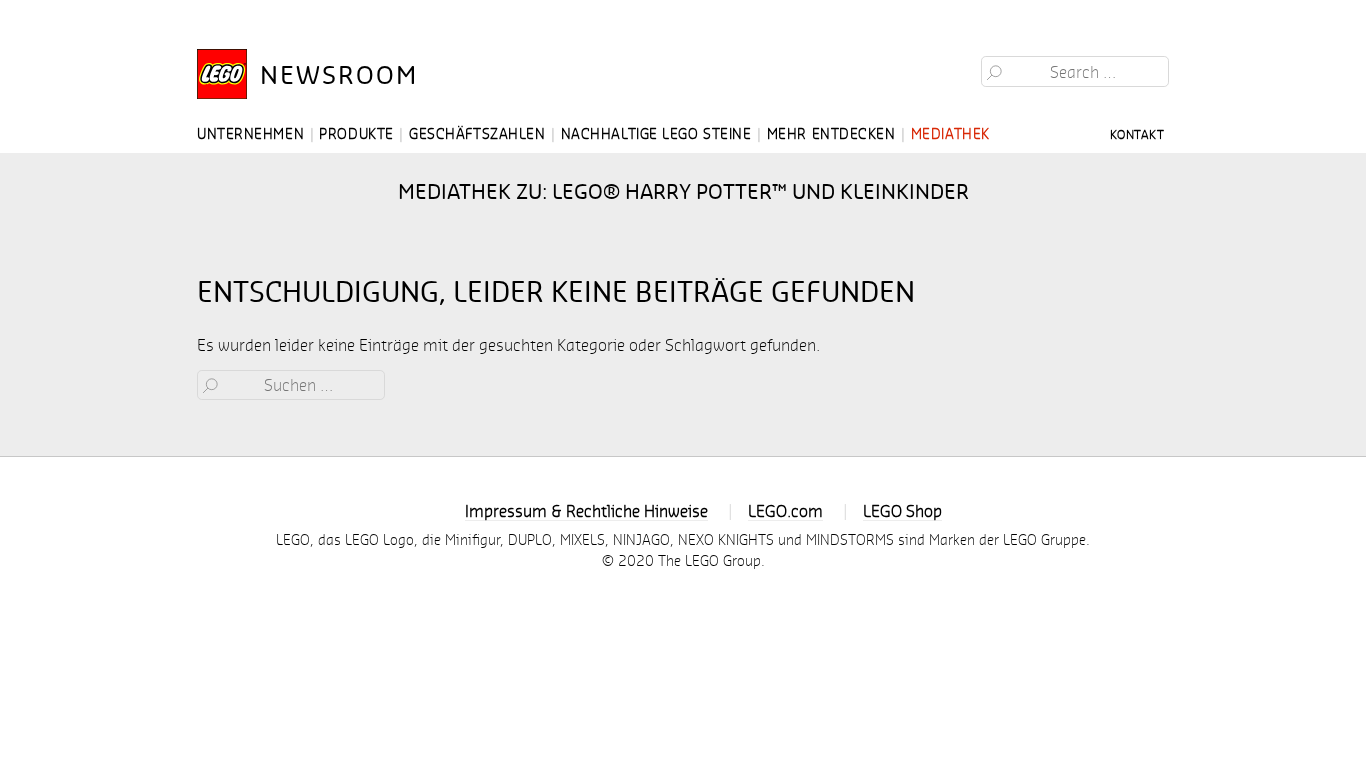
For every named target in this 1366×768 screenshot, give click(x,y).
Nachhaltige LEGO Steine (656, 133)
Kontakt (1137, 134)
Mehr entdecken (831, 133)
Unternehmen (250, 133)
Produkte (356, 133)
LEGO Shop (902, 510)
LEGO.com (785, 510)
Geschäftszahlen (477, 133)
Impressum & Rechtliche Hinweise (586, 510)
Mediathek (950, 133)
